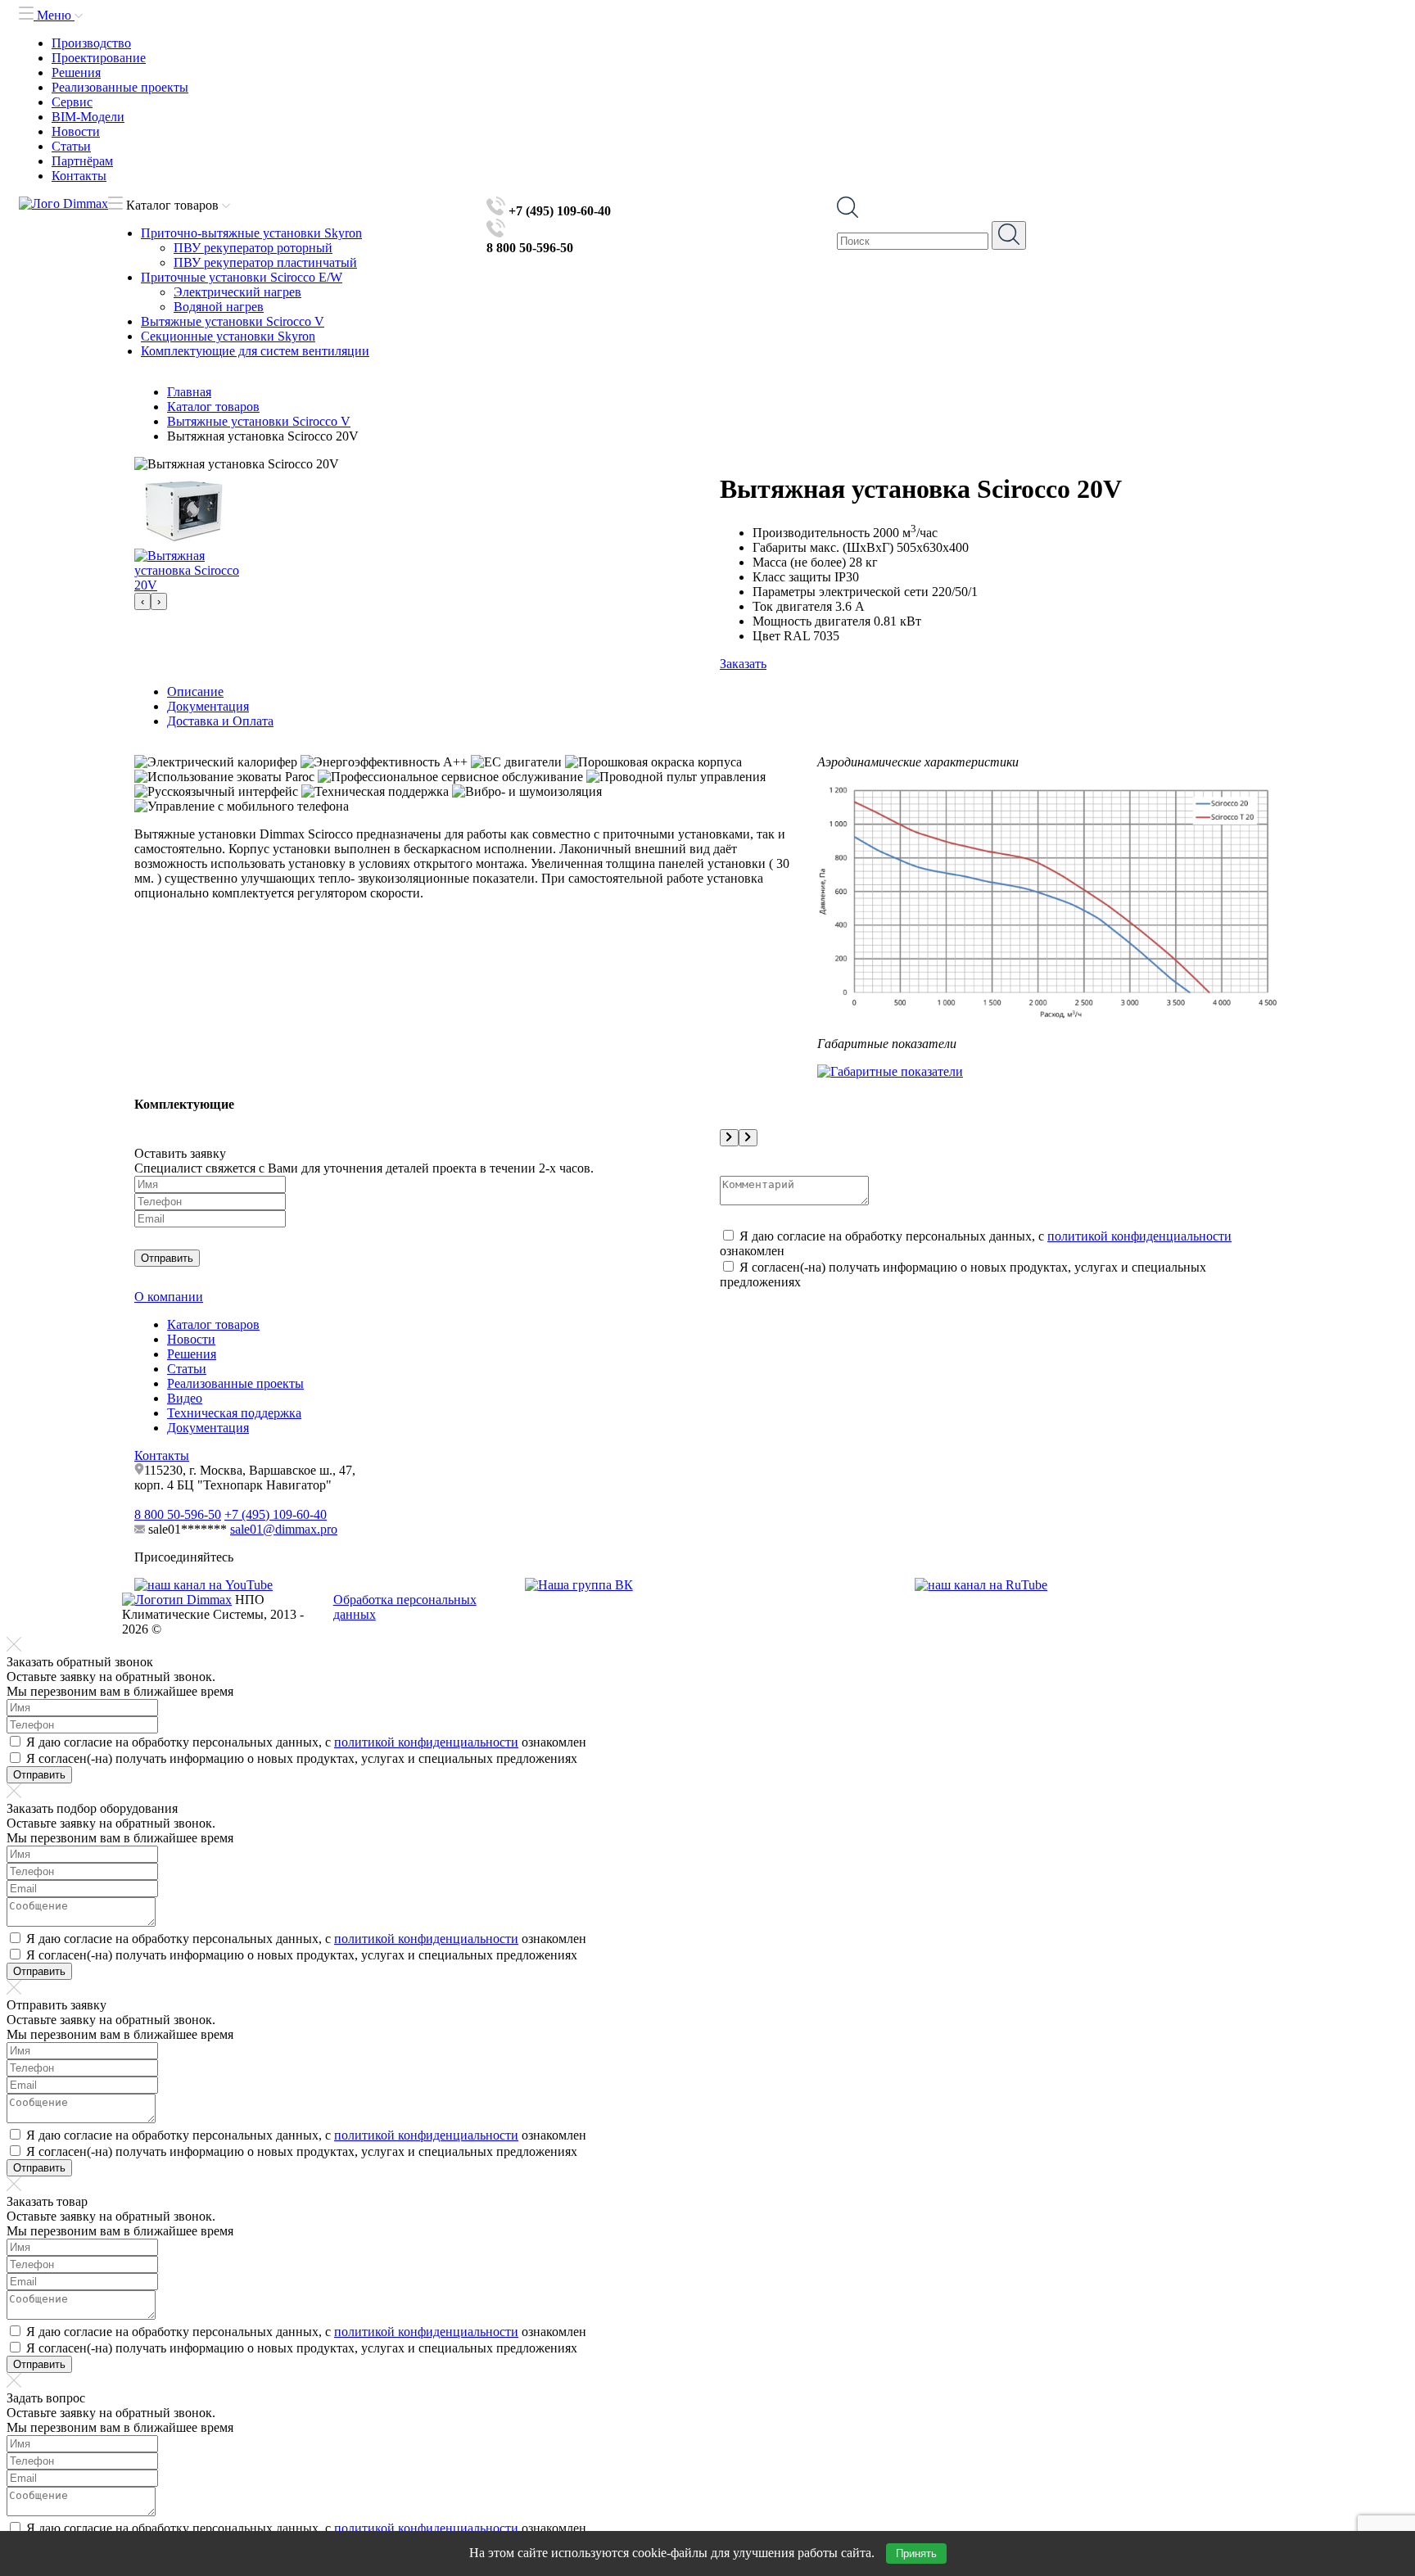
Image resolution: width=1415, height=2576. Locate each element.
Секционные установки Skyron (228, 336)
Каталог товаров (213, 1324)
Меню (54, 15)
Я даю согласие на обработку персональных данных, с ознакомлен (306, 1742)
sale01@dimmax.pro (284, 1529)
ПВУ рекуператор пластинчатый (265, 262)
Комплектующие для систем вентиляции (255, 351)
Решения (76, 72)
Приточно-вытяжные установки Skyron (251, 233)
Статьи (71, 146)
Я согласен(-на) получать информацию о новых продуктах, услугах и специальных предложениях (302, 1758)
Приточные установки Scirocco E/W (242, 277)
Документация (208, 1428)
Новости (76, 131)
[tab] (724, 692)
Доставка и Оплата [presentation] (220, 721)
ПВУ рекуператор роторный (253, 248)
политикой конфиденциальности (1139, 1236)
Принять (916, 2553)
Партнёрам (82, 161)
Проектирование (99, 58)
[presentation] (142, 601)
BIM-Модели (88, 117)
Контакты (79, 176)
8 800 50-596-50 (178, 1514)
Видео (185, 1398)
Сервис (72, 102)
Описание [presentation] (195, 691)
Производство (91, 43)
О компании (169, 1297)
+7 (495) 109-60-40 (276, 1514)
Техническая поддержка (234, 1413)
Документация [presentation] (208, 706)
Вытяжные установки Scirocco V (233, 321)
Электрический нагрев (237, 292)
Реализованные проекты (120, 87)
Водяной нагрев (219, 307)
